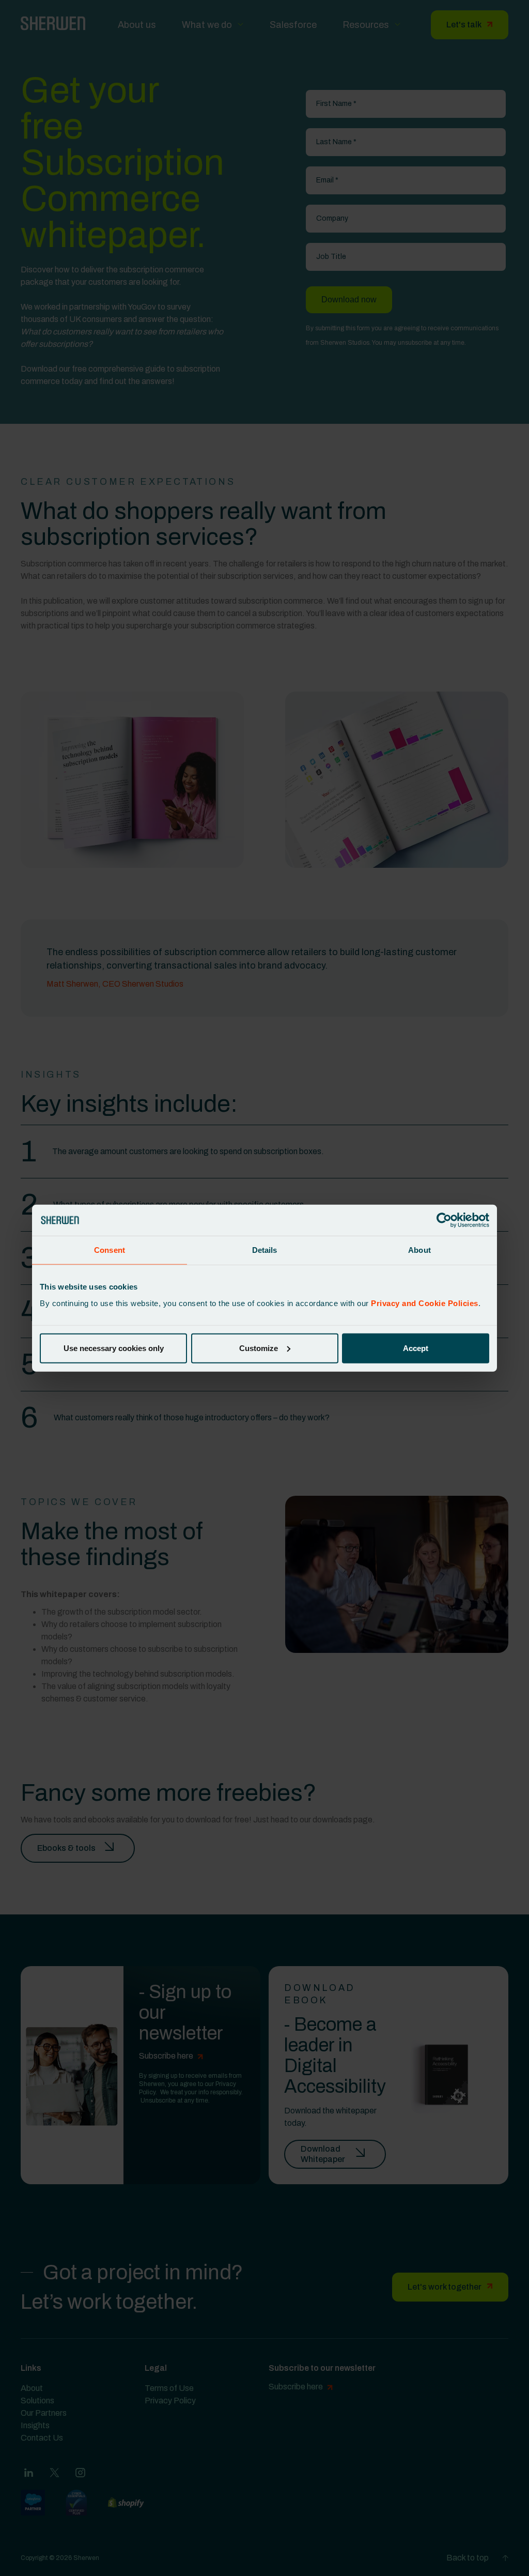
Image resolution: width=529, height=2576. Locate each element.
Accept (416, 1348)
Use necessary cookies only (114, 1348)
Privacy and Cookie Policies (425, 1303)
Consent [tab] (110, 1250)
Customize (259, 1348)
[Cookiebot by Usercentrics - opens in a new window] (444, 1220)
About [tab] (419, 1250)
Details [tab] (265, 1250)
